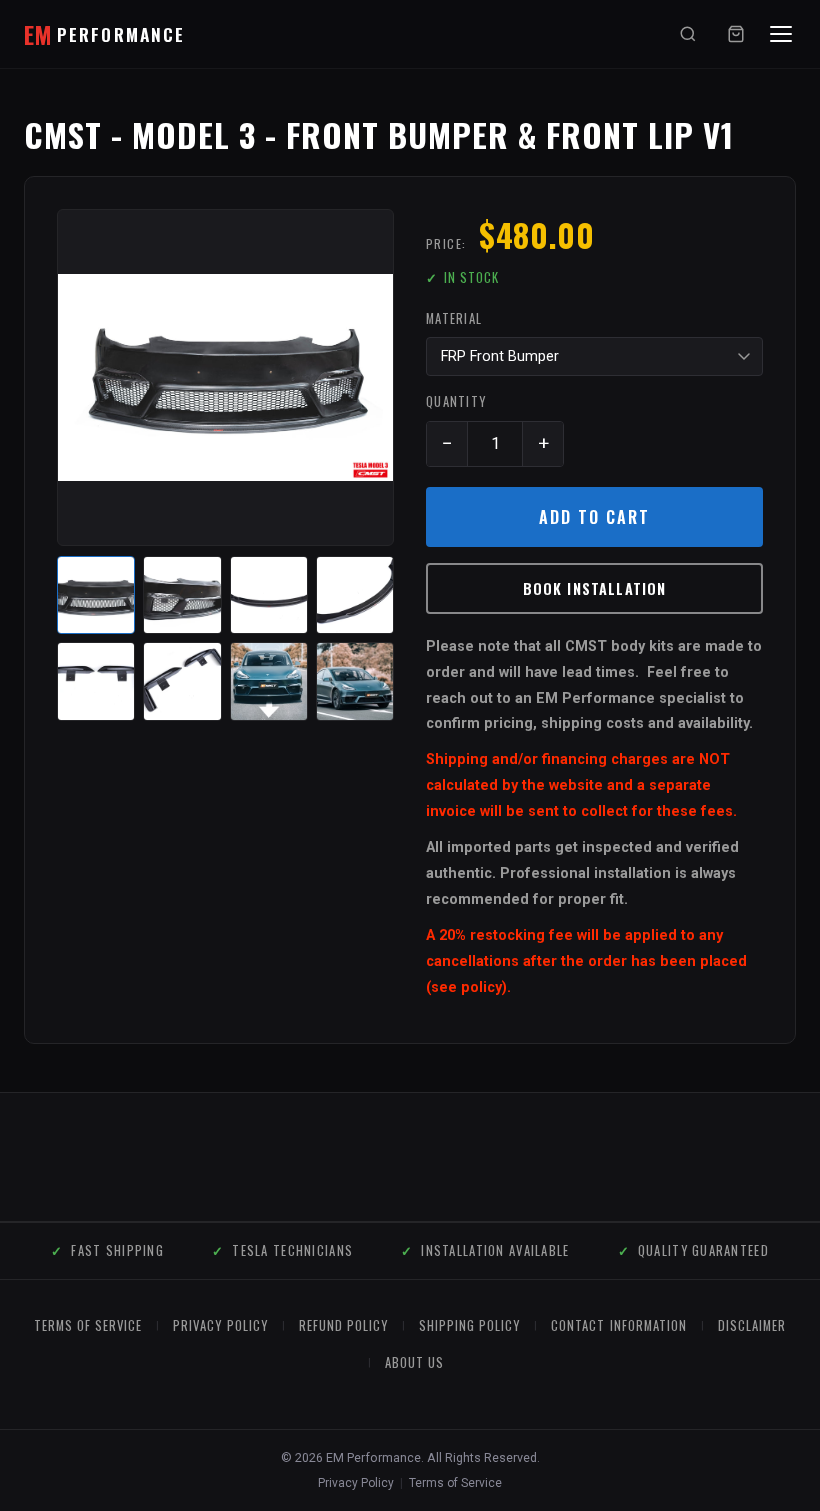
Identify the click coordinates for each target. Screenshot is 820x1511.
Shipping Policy (469, 1325)
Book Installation (595, 588)
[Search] (688, 34)
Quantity (456, 401)
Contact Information (618, 1325)
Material (454, 318)
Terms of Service (455, 1483)
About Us (414, 1362)
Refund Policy (343, 1325)
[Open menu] (781, 34)
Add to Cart (594, 517)
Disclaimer (752, 1325)
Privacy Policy (220, 1325)
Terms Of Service (88, 1325)
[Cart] (736, 34)
